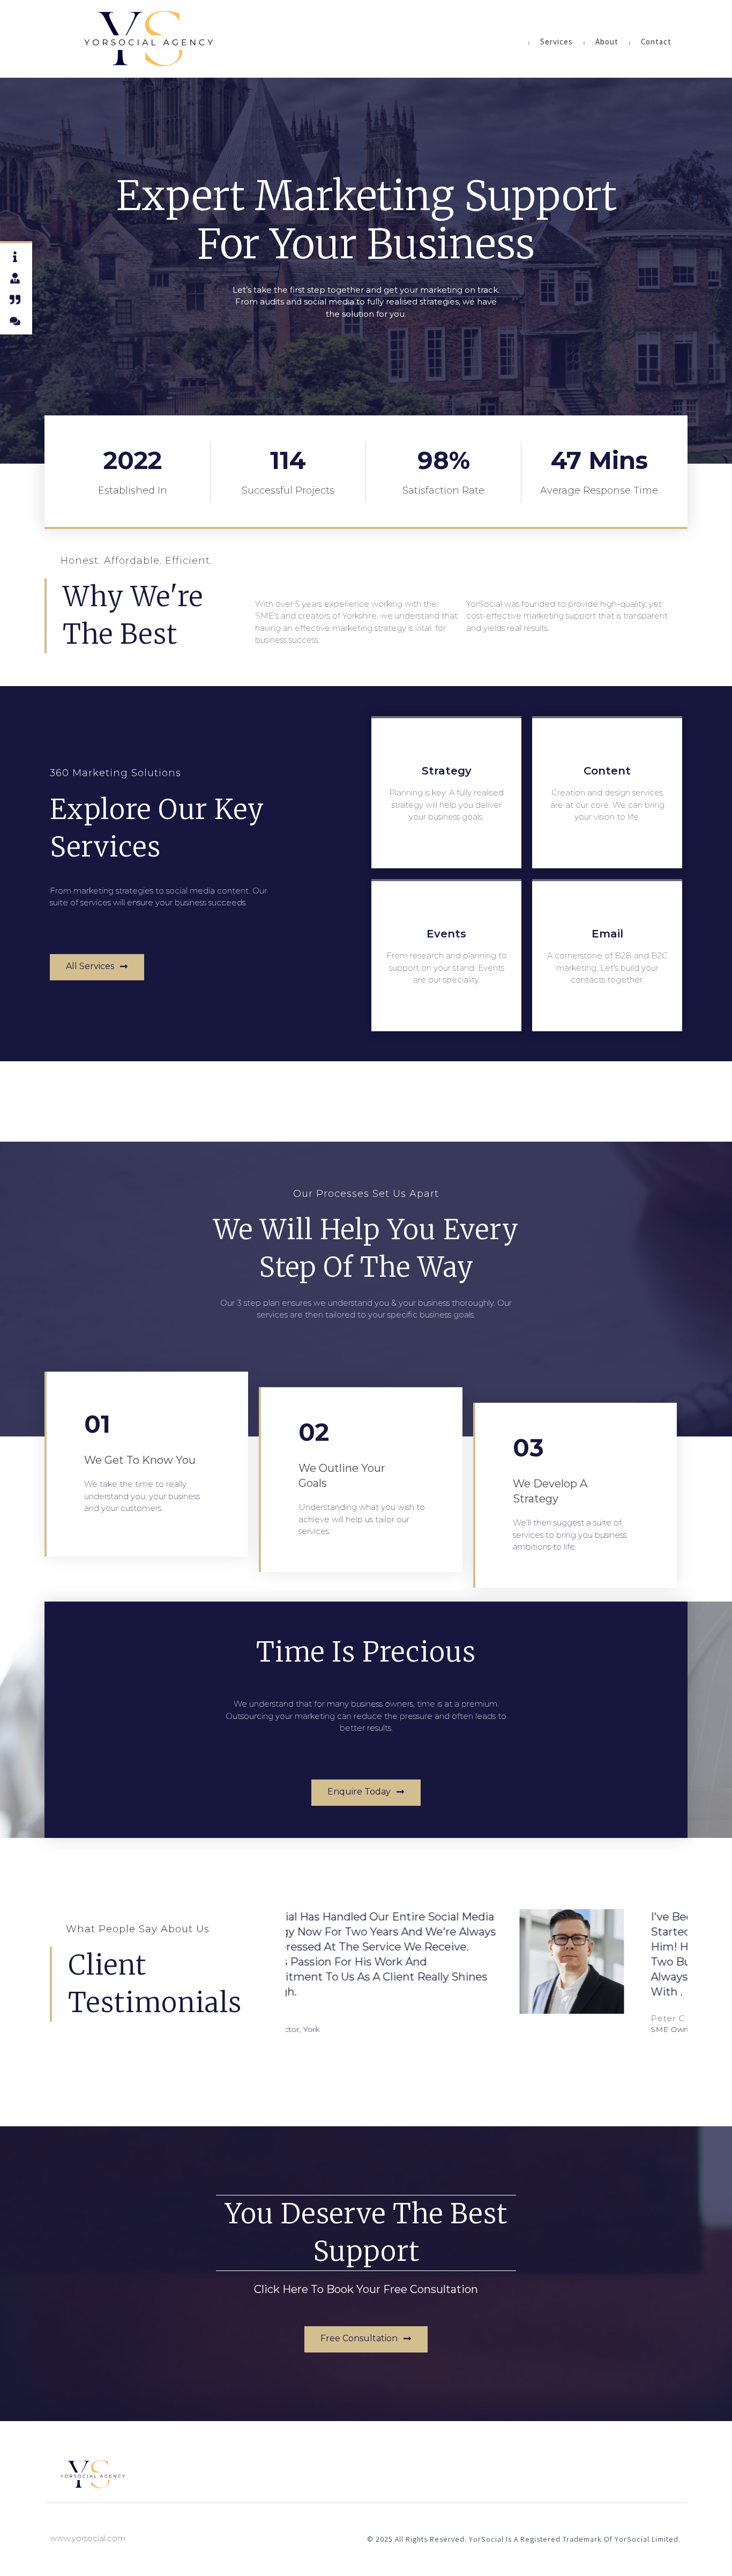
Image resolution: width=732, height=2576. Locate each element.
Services (557, 43)
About (607, 43)
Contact (656, 43)
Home (507, 43)
